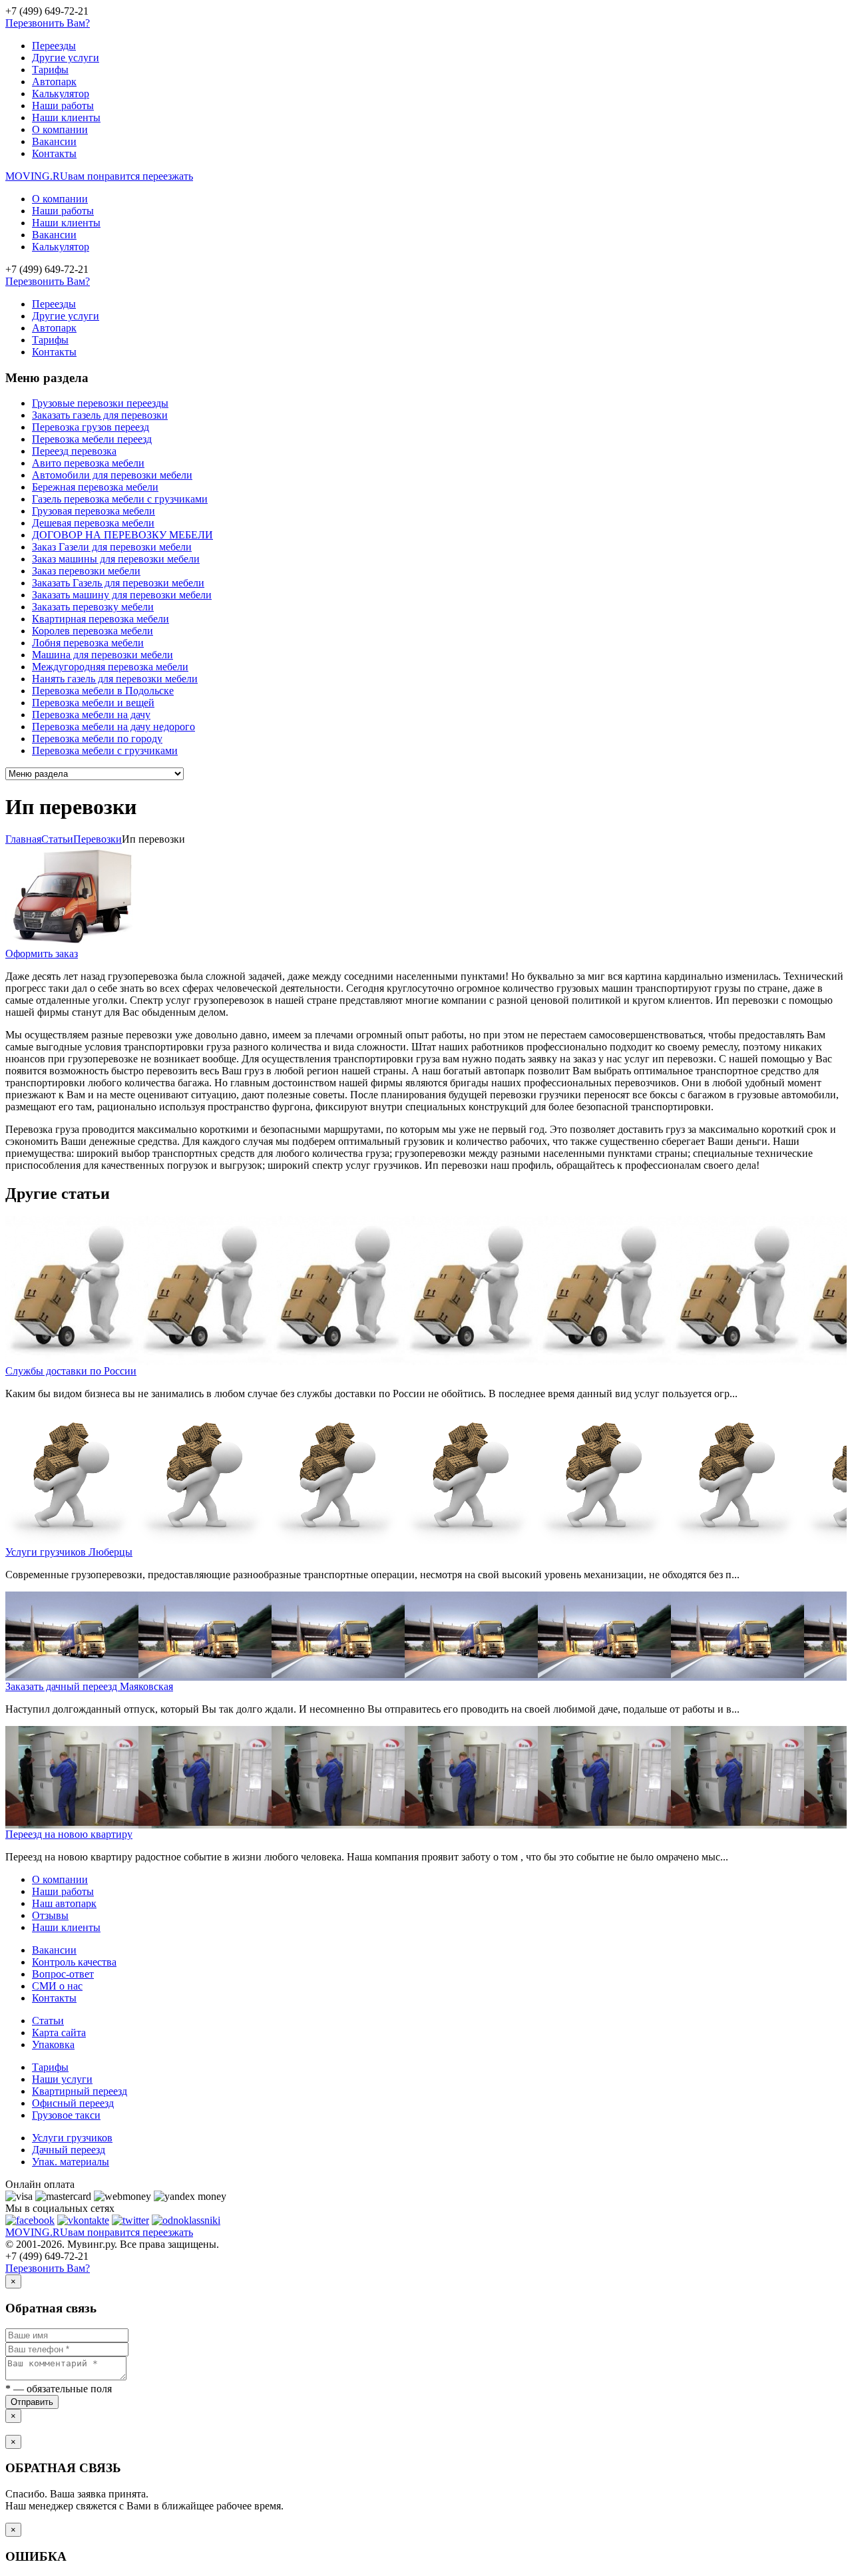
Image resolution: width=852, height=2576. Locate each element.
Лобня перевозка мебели (88, 643)
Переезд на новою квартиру (69, 1834)
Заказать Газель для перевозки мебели (118, 583)
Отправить (32, 2402)
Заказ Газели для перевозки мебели (112, 547)
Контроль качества (74, 1962)
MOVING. (99, 176)
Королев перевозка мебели (93, 631)
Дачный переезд (69, 2150)
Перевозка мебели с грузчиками (105, 751)
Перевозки (98, 839)
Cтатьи (57, 839)
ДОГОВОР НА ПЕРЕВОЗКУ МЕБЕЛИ (122, 535)
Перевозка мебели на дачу (91, 715)
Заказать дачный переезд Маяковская (89, 1686)
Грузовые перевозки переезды (100, 403)
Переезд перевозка (74, 451)
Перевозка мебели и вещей (93, 703)
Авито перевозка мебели (88, 463)
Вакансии (54, 141)
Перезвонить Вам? (48, 23)
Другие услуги (66, 58)
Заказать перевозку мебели (93, 607)
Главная (23, 839)
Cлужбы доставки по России (71, 1371)
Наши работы (63, 106)
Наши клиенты (66, 117)
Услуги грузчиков (72, 2138)
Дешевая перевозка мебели (93, 523)
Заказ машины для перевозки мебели (116, 559)
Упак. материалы (71, 2162)
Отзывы (50, 1915)
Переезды (54, 46)
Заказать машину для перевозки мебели (122, 595)
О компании (60, 129)
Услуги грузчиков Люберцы (69, 1552)
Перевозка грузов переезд (91, 427)
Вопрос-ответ (63, 1974)
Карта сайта (59, 2033)
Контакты (54, 153)
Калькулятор (61, 94)
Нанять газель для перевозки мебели (115, 679)
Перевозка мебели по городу (97, 739)
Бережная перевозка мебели (95, 487)
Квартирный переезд (80, 2091)
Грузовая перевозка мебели (94, 511)
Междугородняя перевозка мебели (110, 667)
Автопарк (54, 82)
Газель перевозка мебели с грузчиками (120, 499)
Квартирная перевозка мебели (101, 619)
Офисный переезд (73, 2103)
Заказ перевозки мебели (86, 571)
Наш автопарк (64, 1903)
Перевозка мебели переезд (92, 439)
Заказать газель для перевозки (100, 415)
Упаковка (53, 2044)
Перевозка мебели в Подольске (103, 691)
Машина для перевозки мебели (103, 655)
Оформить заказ (42, 954)
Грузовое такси (66, 2115)
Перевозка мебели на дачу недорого (113, 727)
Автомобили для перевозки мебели (112, 475)
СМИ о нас (57, 1986)
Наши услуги (62, 2079)
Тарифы (50, 70)
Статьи (48, 2021)
